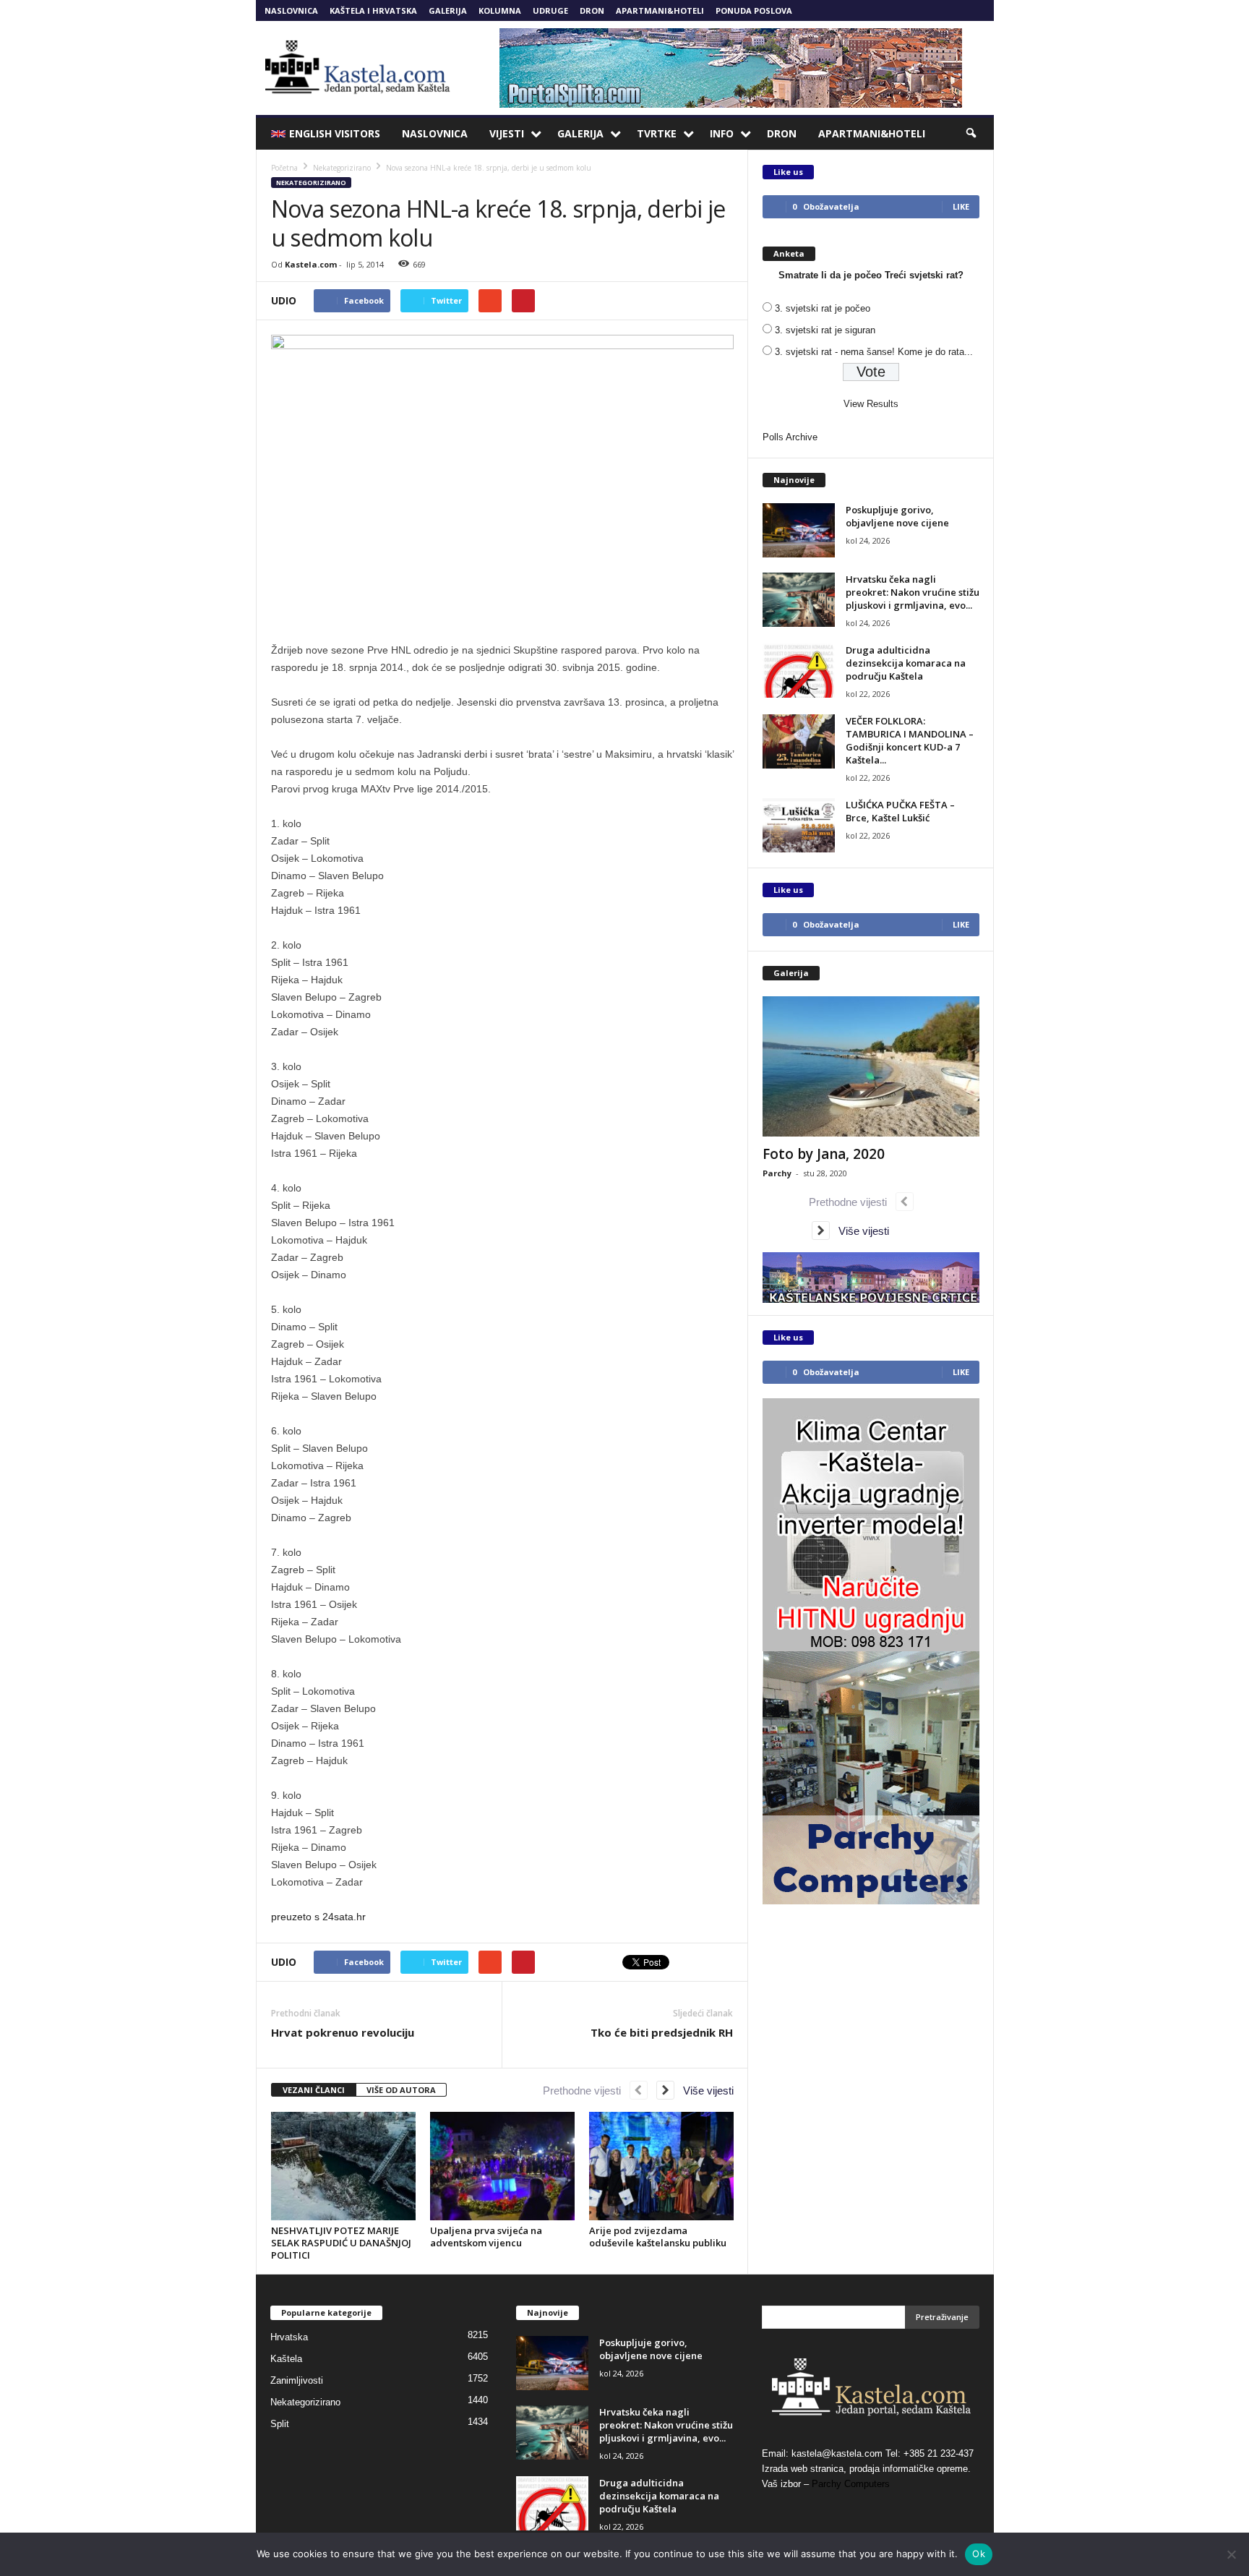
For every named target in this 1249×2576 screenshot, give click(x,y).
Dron (592, 10)
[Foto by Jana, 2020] (871, 1066)
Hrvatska (289, 2337)
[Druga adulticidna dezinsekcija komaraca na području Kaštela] (799, 671)
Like (961, 206)
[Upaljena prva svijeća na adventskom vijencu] (502, 2166)
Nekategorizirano (311, 183)
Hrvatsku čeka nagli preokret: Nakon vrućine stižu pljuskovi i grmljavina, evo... (913, 592)
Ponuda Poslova (754, 10)
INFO (722, 133)
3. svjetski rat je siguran (825, 330)
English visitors (335, 133)
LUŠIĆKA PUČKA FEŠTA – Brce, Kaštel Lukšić (900, 811)
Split (280, 2424)
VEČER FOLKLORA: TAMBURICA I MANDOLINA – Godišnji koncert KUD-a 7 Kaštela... (910, 740)
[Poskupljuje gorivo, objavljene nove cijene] (799, 530)
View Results (871, 404)
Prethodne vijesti (586, 2091)
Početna (284, 168)
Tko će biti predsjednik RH (662, 2032)
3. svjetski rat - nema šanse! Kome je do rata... (874, 352)
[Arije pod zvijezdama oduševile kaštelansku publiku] (661, 2166)
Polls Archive (790, 437)
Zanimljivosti (297, 2380)
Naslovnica (291, 10)
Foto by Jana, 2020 (824, 1154)
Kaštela (286, 2359)
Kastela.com (311, 264)
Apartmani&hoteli (660, 10)
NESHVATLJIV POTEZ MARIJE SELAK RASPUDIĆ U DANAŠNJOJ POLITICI (341, 2243)
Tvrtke (657, 133)
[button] (972, 134)
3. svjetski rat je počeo (823, 308)
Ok (979, 2554)
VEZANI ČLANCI (314, 2090)
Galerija (448, 10)
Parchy (777, 1173)
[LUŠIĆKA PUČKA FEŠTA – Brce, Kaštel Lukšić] (799, 825)
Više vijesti (704, 2091)
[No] (1231, 2554)
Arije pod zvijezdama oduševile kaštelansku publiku (658, 2237)
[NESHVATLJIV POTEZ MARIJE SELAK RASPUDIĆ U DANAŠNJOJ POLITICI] (343, 2166)
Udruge (550, 10)
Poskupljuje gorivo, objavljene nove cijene (897, 516)
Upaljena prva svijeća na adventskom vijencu (486, 2237)
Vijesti (507, 133)
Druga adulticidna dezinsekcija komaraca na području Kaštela (906, 663)
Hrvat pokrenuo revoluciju (343, 2032)
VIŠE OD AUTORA (401, 2090)
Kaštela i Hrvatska (373, 10)
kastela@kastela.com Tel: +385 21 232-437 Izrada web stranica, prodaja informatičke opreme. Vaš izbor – (868, 2469)
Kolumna (500, 10)
